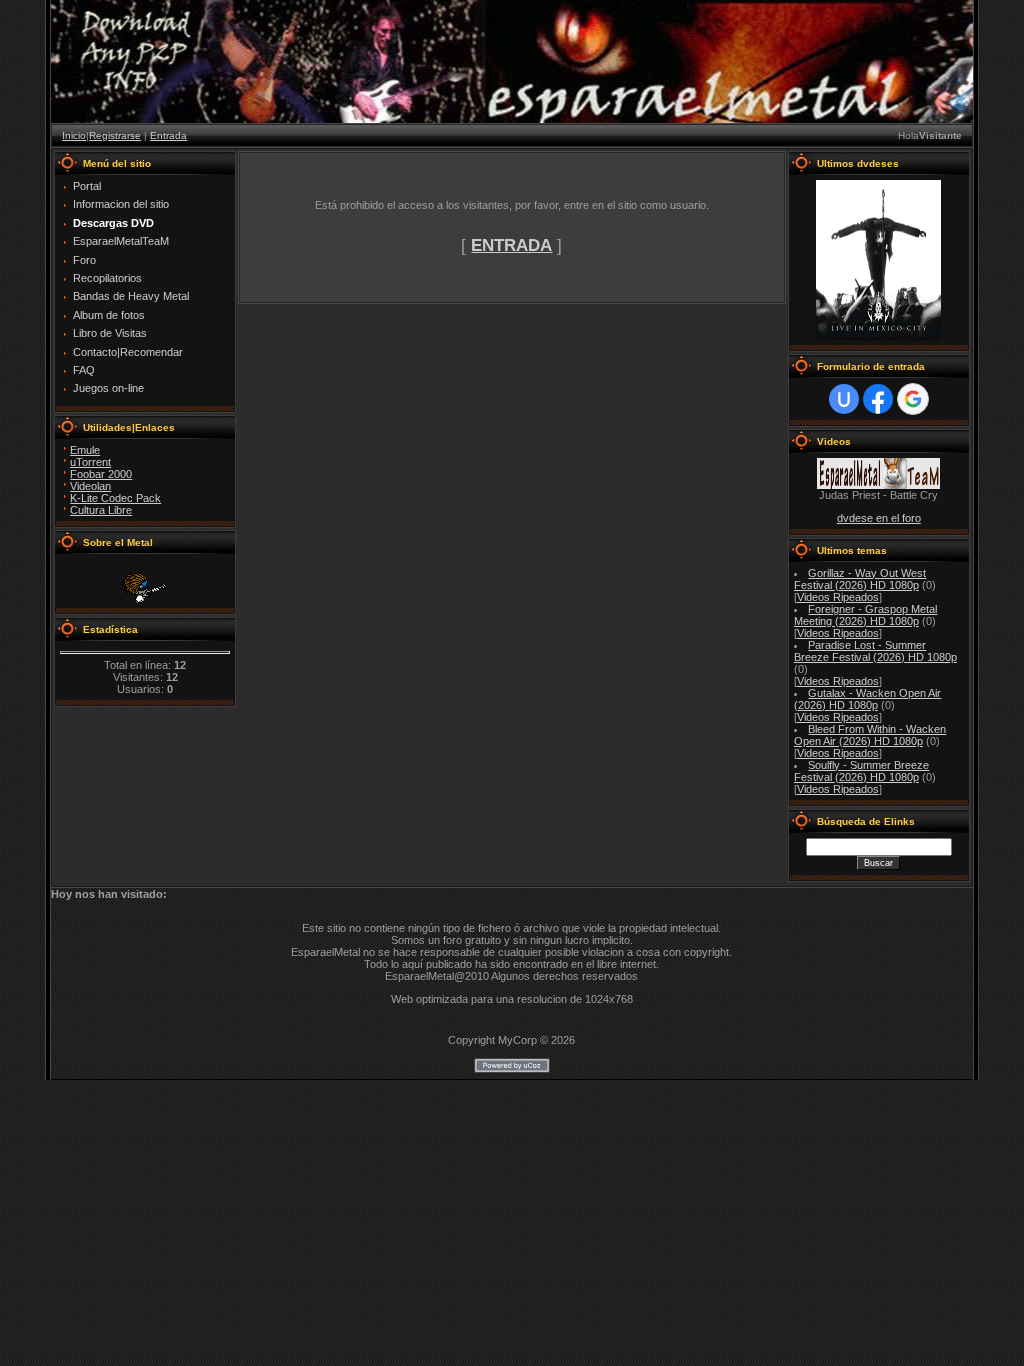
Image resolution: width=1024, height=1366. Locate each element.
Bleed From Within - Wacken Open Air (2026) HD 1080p (870, 735)
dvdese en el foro (879, 518)
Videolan (90, 486)
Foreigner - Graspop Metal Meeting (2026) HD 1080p (866, 615)
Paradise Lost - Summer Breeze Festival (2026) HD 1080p (875, 651)
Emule (85, 450)
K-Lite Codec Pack (115, 498)
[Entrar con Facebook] (878, 399)
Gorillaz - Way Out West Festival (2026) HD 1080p (860, 579)
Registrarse (115, 135)
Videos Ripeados (838, 597)
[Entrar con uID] (844, 399)
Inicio (74, 135)
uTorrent (90, 462)
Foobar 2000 (101, 474)
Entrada (168, 135)
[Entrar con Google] (913, 399)
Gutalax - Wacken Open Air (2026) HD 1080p (868, 699)
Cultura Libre (101, 510)
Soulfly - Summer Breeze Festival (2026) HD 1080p (862, 771)
